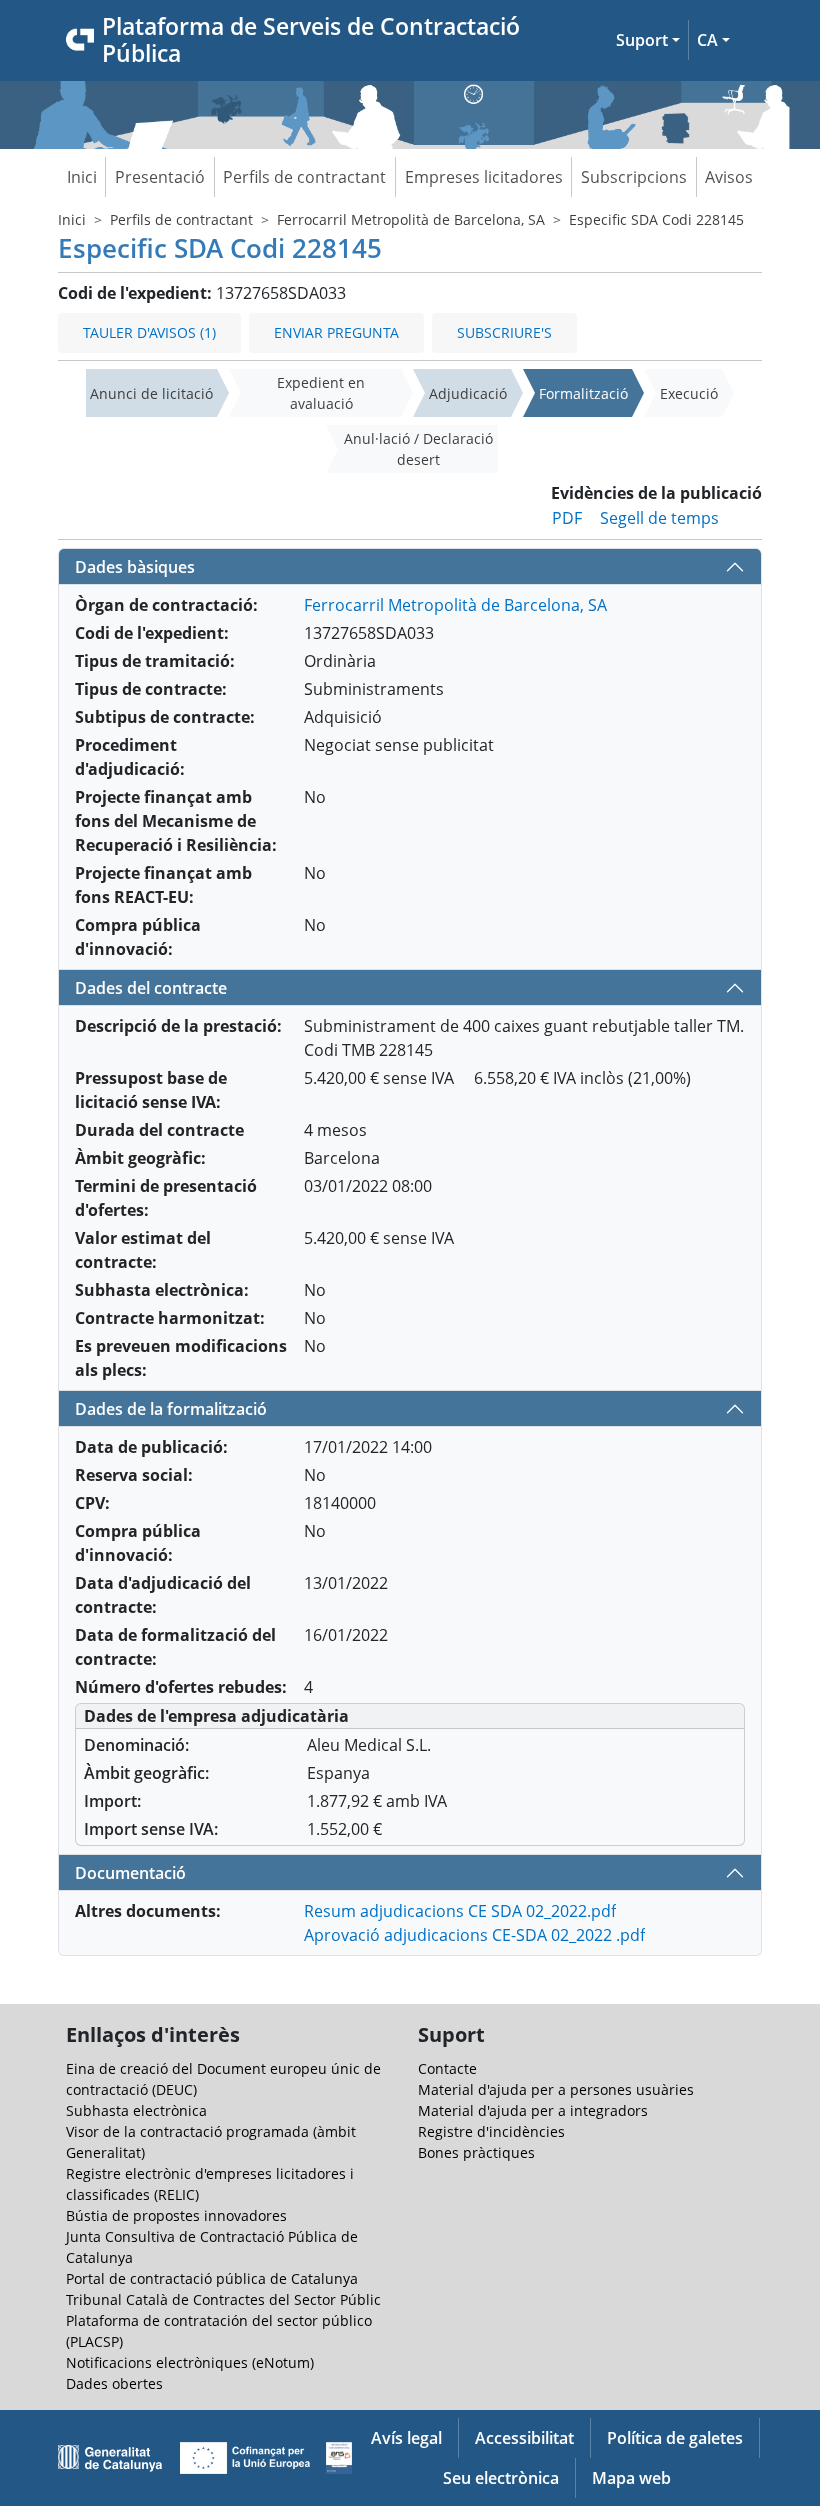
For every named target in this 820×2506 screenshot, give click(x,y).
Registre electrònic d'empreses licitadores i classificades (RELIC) (210, 2184)
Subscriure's (504, 332)
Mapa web (631, 2478)
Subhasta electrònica (136, 2110)
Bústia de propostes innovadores (176, 2215)
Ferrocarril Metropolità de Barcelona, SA (411, 219)
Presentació (160, 177)
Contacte (447, 2068)
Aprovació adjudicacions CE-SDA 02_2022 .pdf (474, 1935)
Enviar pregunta (336, 332)
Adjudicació (468, 393)
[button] (648, 40)
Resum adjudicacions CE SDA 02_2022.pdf (460, 1911)
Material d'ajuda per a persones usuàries (556, 2089)
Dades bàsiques (135, 567)
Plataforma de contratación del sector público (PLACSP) (219, 2331)
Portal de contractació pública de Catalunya (212, 2278)
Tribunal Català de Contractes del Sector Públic (223, 2299)
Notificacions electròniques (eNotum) (190, 2362)
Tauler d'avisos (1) (149, 332)
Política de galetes (675, 2438)
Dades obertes (114, 2383)
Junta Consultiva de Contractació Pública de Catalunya (212, 2247)
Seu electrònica (501, 2478)
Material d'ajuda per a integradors (533, 2110)
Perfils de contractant (304, 177)
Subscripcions (634, 177)
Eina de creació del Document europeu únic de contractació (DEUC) (223, 2079)
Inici (82, 177)
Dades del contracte (151, 988)
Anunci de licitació (151, 393)
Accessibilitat (524, 2438)
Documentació (130, 1873)
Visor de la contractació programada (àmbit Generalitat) (211, 2142)
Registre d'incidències (491, 2131)
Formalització (583, 393)
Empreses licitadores (484, 177)
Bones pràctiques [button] (476, 2152)
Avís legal (406, 2438)
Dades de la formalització (171, 1409)
